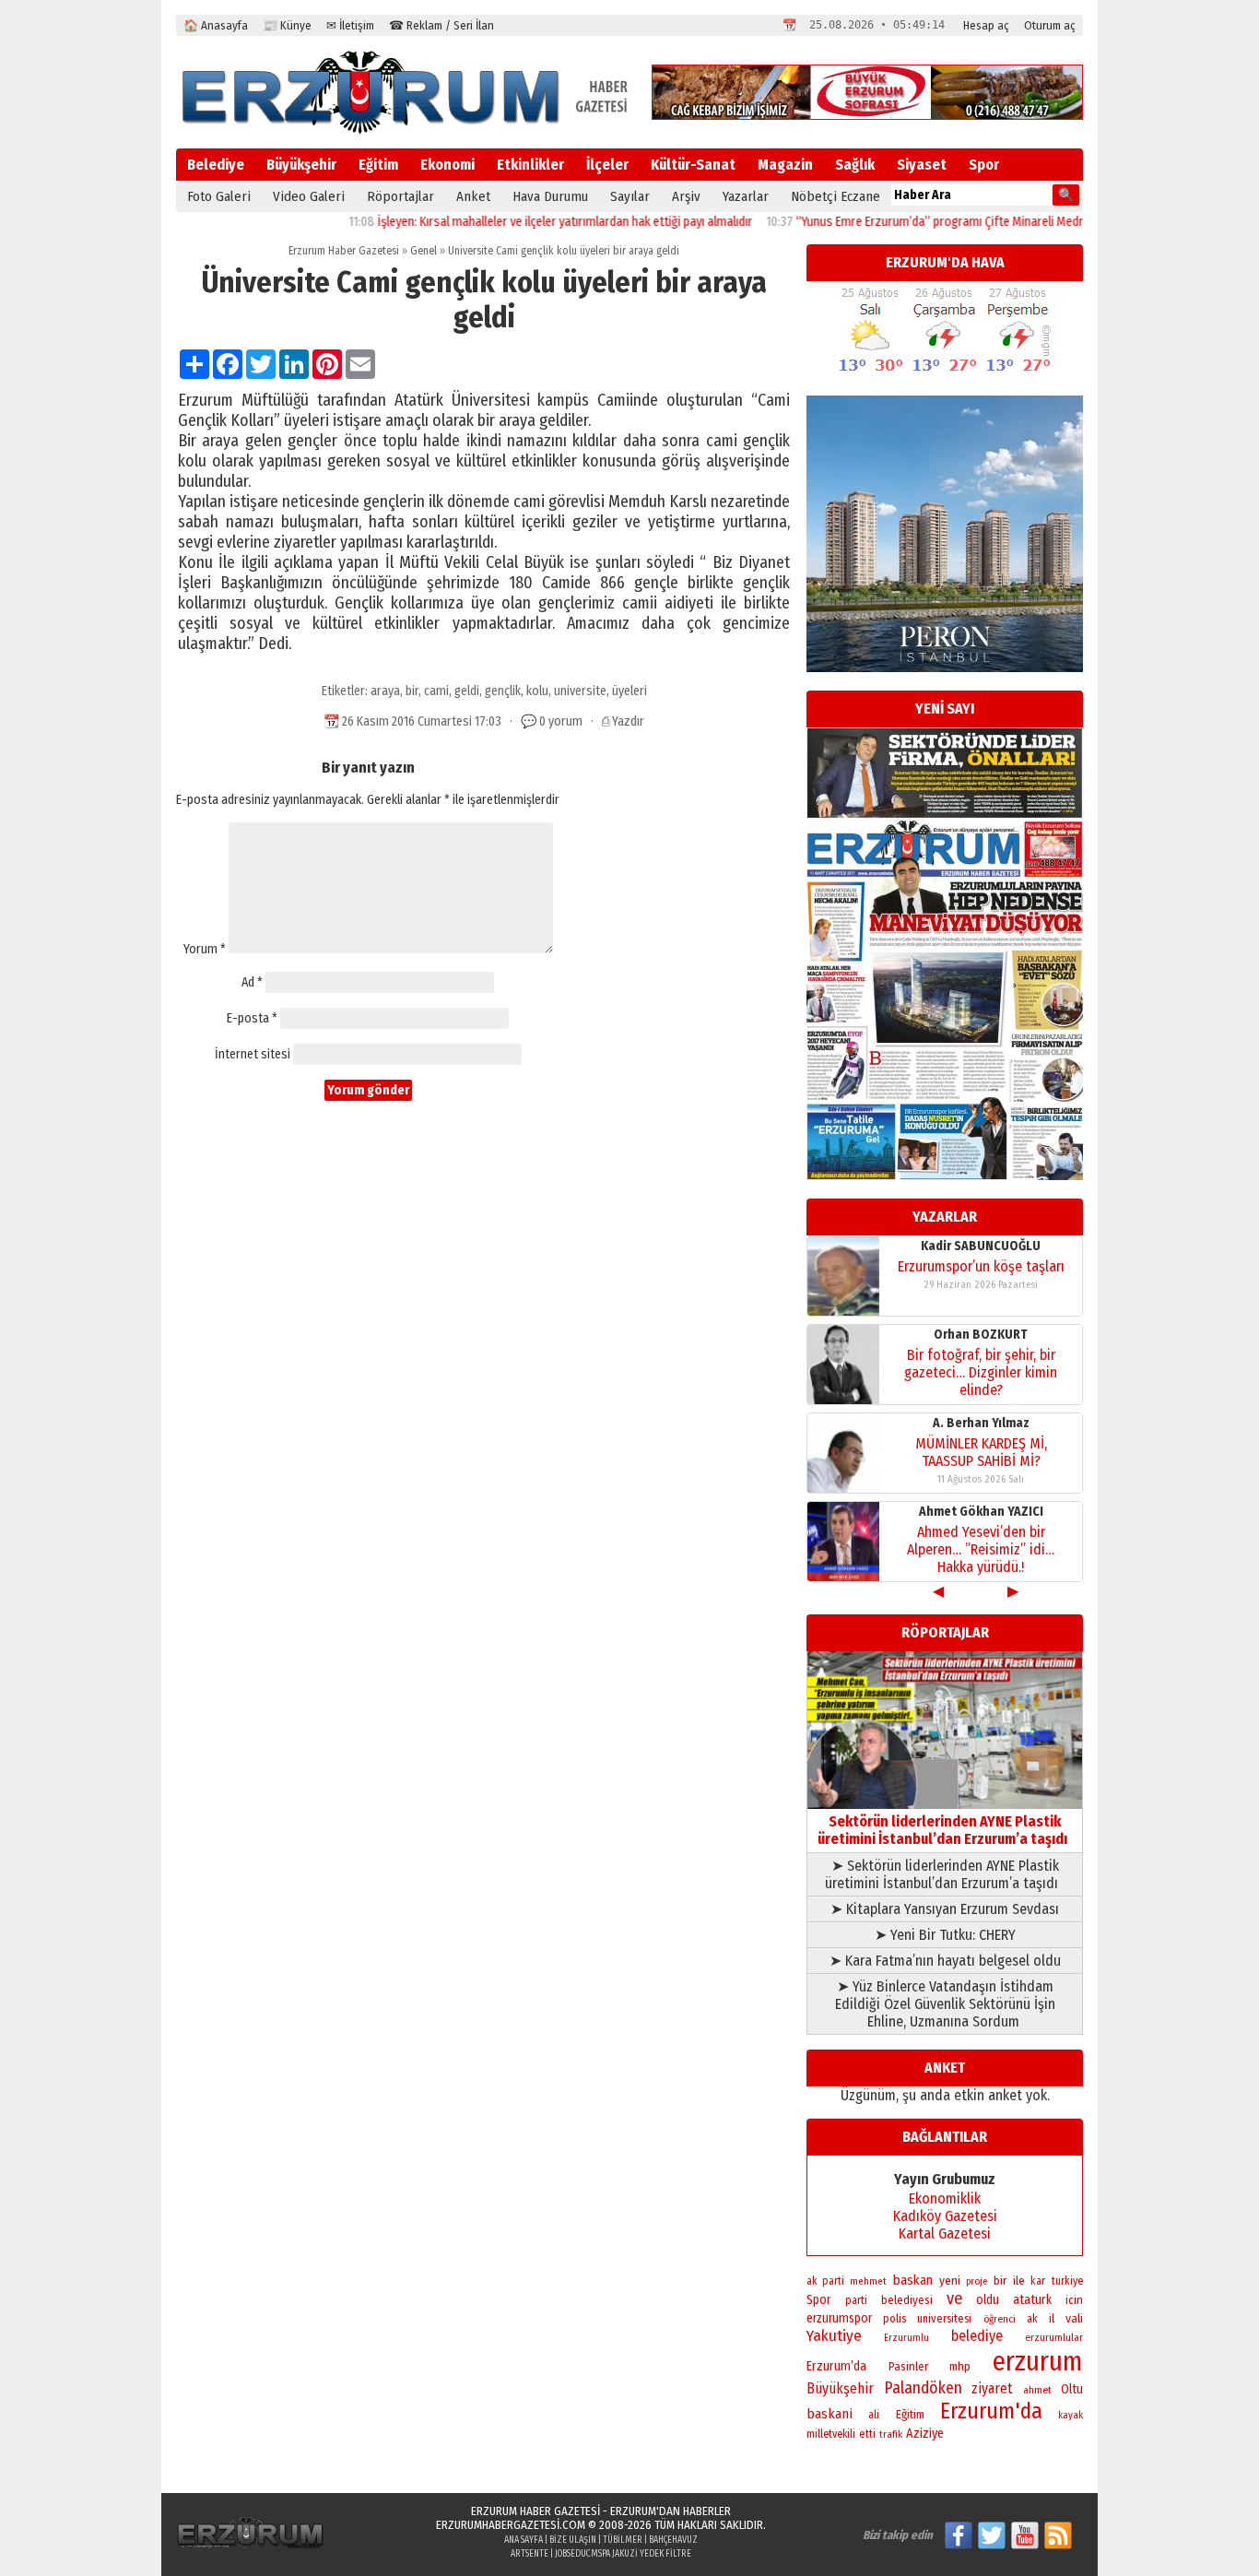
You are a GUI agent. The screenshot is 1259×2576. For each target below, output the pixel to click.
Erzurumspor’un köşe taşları (981, 1266)
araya (385, 691)
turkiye (1067, 2281)
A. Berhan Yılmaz (981, 1423)
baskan (913, 2280)
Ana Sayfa (524, 2540)
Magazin (785, 165)
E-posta (252, 1018)
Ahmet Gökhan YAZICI (981, 1512)
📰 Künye (287, 25)
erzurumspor (839, 2318)
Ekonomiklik (945, 2198)
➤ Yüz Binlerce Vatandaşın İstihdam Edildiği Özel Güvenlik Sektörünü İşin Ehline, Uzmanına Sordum (945, 2004)
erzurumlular (1054, 2337)
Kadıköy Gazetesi (945, 2216)
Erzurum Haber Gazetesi (344, 251)
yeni (950, 2281)
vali (1074, 2318)
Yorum (205, 949)
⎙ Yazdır (623, 721)
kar (1038, 2281)
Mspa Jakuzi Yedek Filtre (641, 2554)
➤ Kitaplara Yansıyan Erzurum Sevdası (945, 1909)
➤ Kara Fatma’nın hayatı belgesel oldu (945, 1961)
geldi (467, 691)
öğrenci (1000, 2319)
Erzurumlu (906, 2338)
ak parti (825, 2281)
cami (436, 691)
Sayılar (630, 196)
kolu (537, 691)
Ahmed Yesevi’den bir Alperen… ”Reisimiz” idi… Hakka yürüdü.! (981, 1549)
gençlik (503, 691)
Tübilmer (623, 2540)
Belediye (216, 165)
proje (977, 2281)
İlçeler (607, 165)
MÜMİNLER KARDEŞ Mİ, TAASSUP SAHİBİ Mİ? (981, 1452)
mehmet (868, 2281)
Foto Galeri (219, 196)
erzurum (1038, 2362)
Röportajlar (400, 196)
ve (955, 2298)
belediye (977, 2336)
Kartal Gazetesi (945, 2233)
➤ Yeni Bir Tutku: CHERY (945, 1935)
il (1052, 2319)
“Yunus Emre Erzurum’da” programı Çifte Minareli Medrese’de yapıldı (931, 222)
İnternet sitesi (253, 1054)
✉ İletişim (350, 25)
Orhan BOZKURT (981, 1335)
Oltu (1072, 2389)
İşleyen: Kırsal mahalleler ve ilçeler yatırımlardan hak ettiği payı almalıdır (521, 222)
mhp (960, 2367)
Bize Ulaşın (573, 2540)
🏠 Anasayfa (216, 25)
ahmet (1037, 2390)
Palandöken (923, 2388)
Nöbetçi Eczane (835, 196)
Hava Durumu (550, 196)
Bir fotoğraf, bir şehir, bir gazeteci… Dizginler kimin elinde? (981, 1372)
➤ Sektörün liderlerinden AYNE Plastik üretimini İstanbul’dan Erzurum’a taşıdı (945, 1874)
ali (874, 2415)
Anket (473, 196)
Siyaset (922, 165)
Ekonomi (447, 165)
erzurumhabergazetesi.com (511, 2525)
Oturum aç (1050, 25)
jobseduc (573, 2554)
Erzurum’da (836, 2366)
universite (580, 691)
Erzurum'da (991, 2411)
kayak (1071, 2415)
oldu (988, 2300)
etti (867, 2434)
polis (894, 2318)
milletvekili (831, 2434)
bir (412, 691)
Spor (984, 165)
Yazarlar (746, 196)
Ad (252, 982)
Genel (424, 251)
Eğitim (378, 165)
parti (856, 2300)
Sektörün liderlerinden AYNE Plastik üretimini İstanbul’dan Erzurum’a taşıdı (945, 1830)
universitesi (944, 2318)
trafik (891, 2434)
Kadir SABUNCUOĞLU (981, 1246)
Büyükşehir (301, 165)
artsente (529, 2554)
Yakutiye (834, 2336)
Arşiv (686, 196)
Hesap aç (986, 25)
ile (1019, 2281)
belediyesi (907, 2300)
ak (1032, 2319)
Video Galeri (309, 196)
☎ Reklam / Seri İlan (441, 25)
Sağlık (855, 165)
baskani (830, 2414)
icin (1074, 2300)
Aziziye (925, 2434)
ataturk (1032, 2300)
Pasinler (908, 2366)
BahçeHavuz (673, 2540)
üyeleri (629, 691)
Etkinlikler (530, 165)
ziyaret (992, 2388)
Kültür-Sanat (693, 165)
